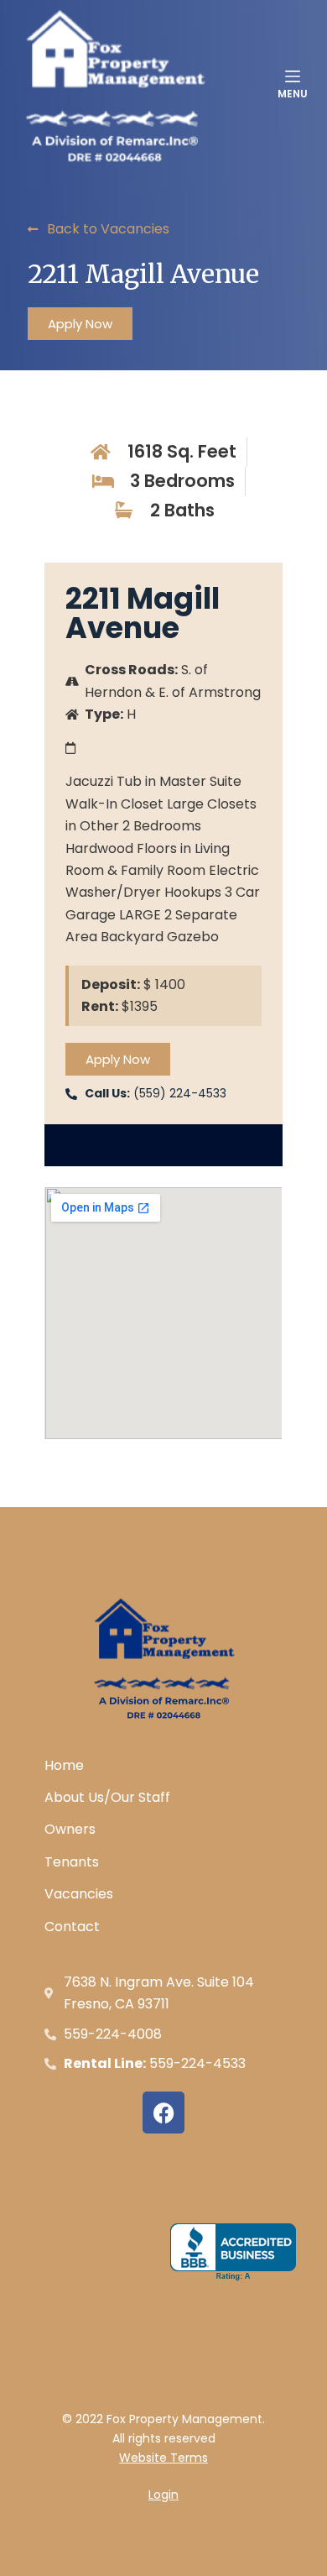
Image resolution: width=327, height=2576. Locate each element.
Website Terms (163, 2458)
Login (163, 2495)
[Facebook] (163, 2113)
